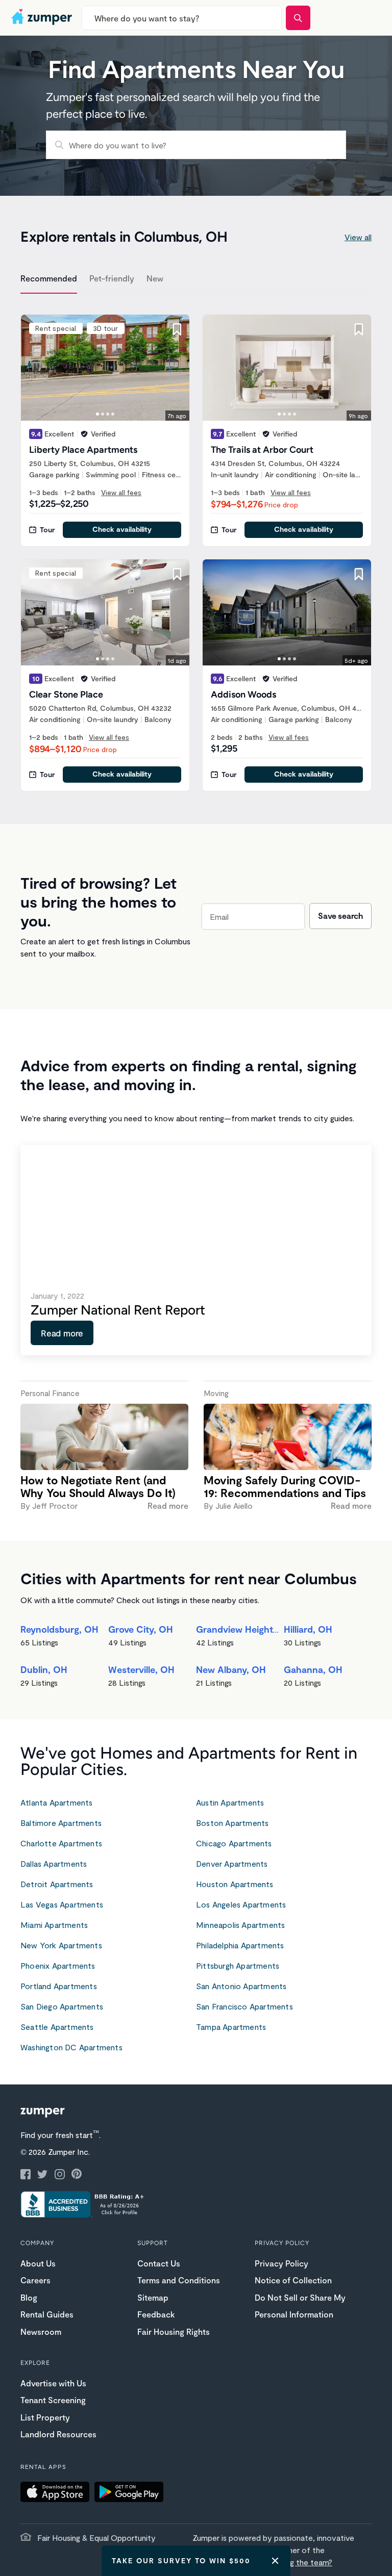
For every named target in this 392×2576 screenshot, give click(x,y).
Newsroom (41, 2332)
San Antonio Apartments (241, 1986)
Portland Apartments (59, 1986)
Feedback (156, 2314)
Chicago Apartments (234, 1843)
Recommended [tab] (49, 278)
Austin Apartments (230, 1802)
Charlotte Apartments (61, 1843)
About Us (38, 2263)
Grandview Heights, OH (247, 1629)
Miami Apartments (54, 1925)
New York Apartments (61, 1945)
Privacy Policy (281, 2263)
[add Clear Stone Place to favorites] (177, 574)
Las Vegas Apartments (62, 1904)
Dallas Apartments (54, 1863)
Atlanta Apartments (57, 1802)
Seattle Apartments (57, 2027)
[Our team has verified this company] (84, 434)
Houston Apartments (235, 1884)
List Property (45, 2417)
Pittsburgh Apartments (238, 1965)
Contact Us (159, 2263)
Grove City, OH (141, 1629)
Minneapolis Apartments (240, 1925)
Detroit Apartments (57, 1884)
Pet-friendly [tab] (112, 278)
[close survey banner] (275, 2561)
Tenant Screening (53, 2400)
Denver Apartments (232, 1863)
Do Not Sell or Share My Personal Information (300, 2306)
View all (358, 237)
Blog (29, 2297)
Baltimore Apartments (61, 1823)
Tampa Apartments (231, 2027)
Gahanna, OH (313, 1669)
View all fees (121, 492)
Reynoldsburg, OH (59, 1629)
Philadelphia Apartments (240, 1945)
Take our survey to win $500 (181, 2560)
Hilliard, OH (308, 1629)
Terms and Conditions (179, 2280)
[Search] (298, 18)
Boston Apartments (232, 1823)
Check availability (122, 529)
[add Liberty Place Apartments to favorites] (177, 329)
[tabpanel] (196, 547)
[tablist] (196, 280)
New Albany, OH (231, 1669)
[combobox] (182, 18)
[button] (57, 2493)
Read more (62, 1333)
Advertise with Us (53, 2383)
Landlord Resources (58, 2434)
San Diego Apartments (62, 2006)
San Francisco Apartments (244, 2006)
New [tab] (155, 278)
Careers (35, 2280)
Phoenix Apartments (58, 1965)
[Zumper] (43, 18)
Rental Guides (47, 2314)
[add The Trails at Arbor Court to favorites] (359, 329)
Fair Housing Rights (174, 2332)
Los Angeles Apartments (241, 1904)
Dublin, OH (44, 1669)
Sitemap (153, 2297)
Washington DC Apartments (71, 2047)
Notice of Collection (293, 2280)
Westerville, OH (141, 1669)
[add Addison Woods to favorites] (359, 574)
